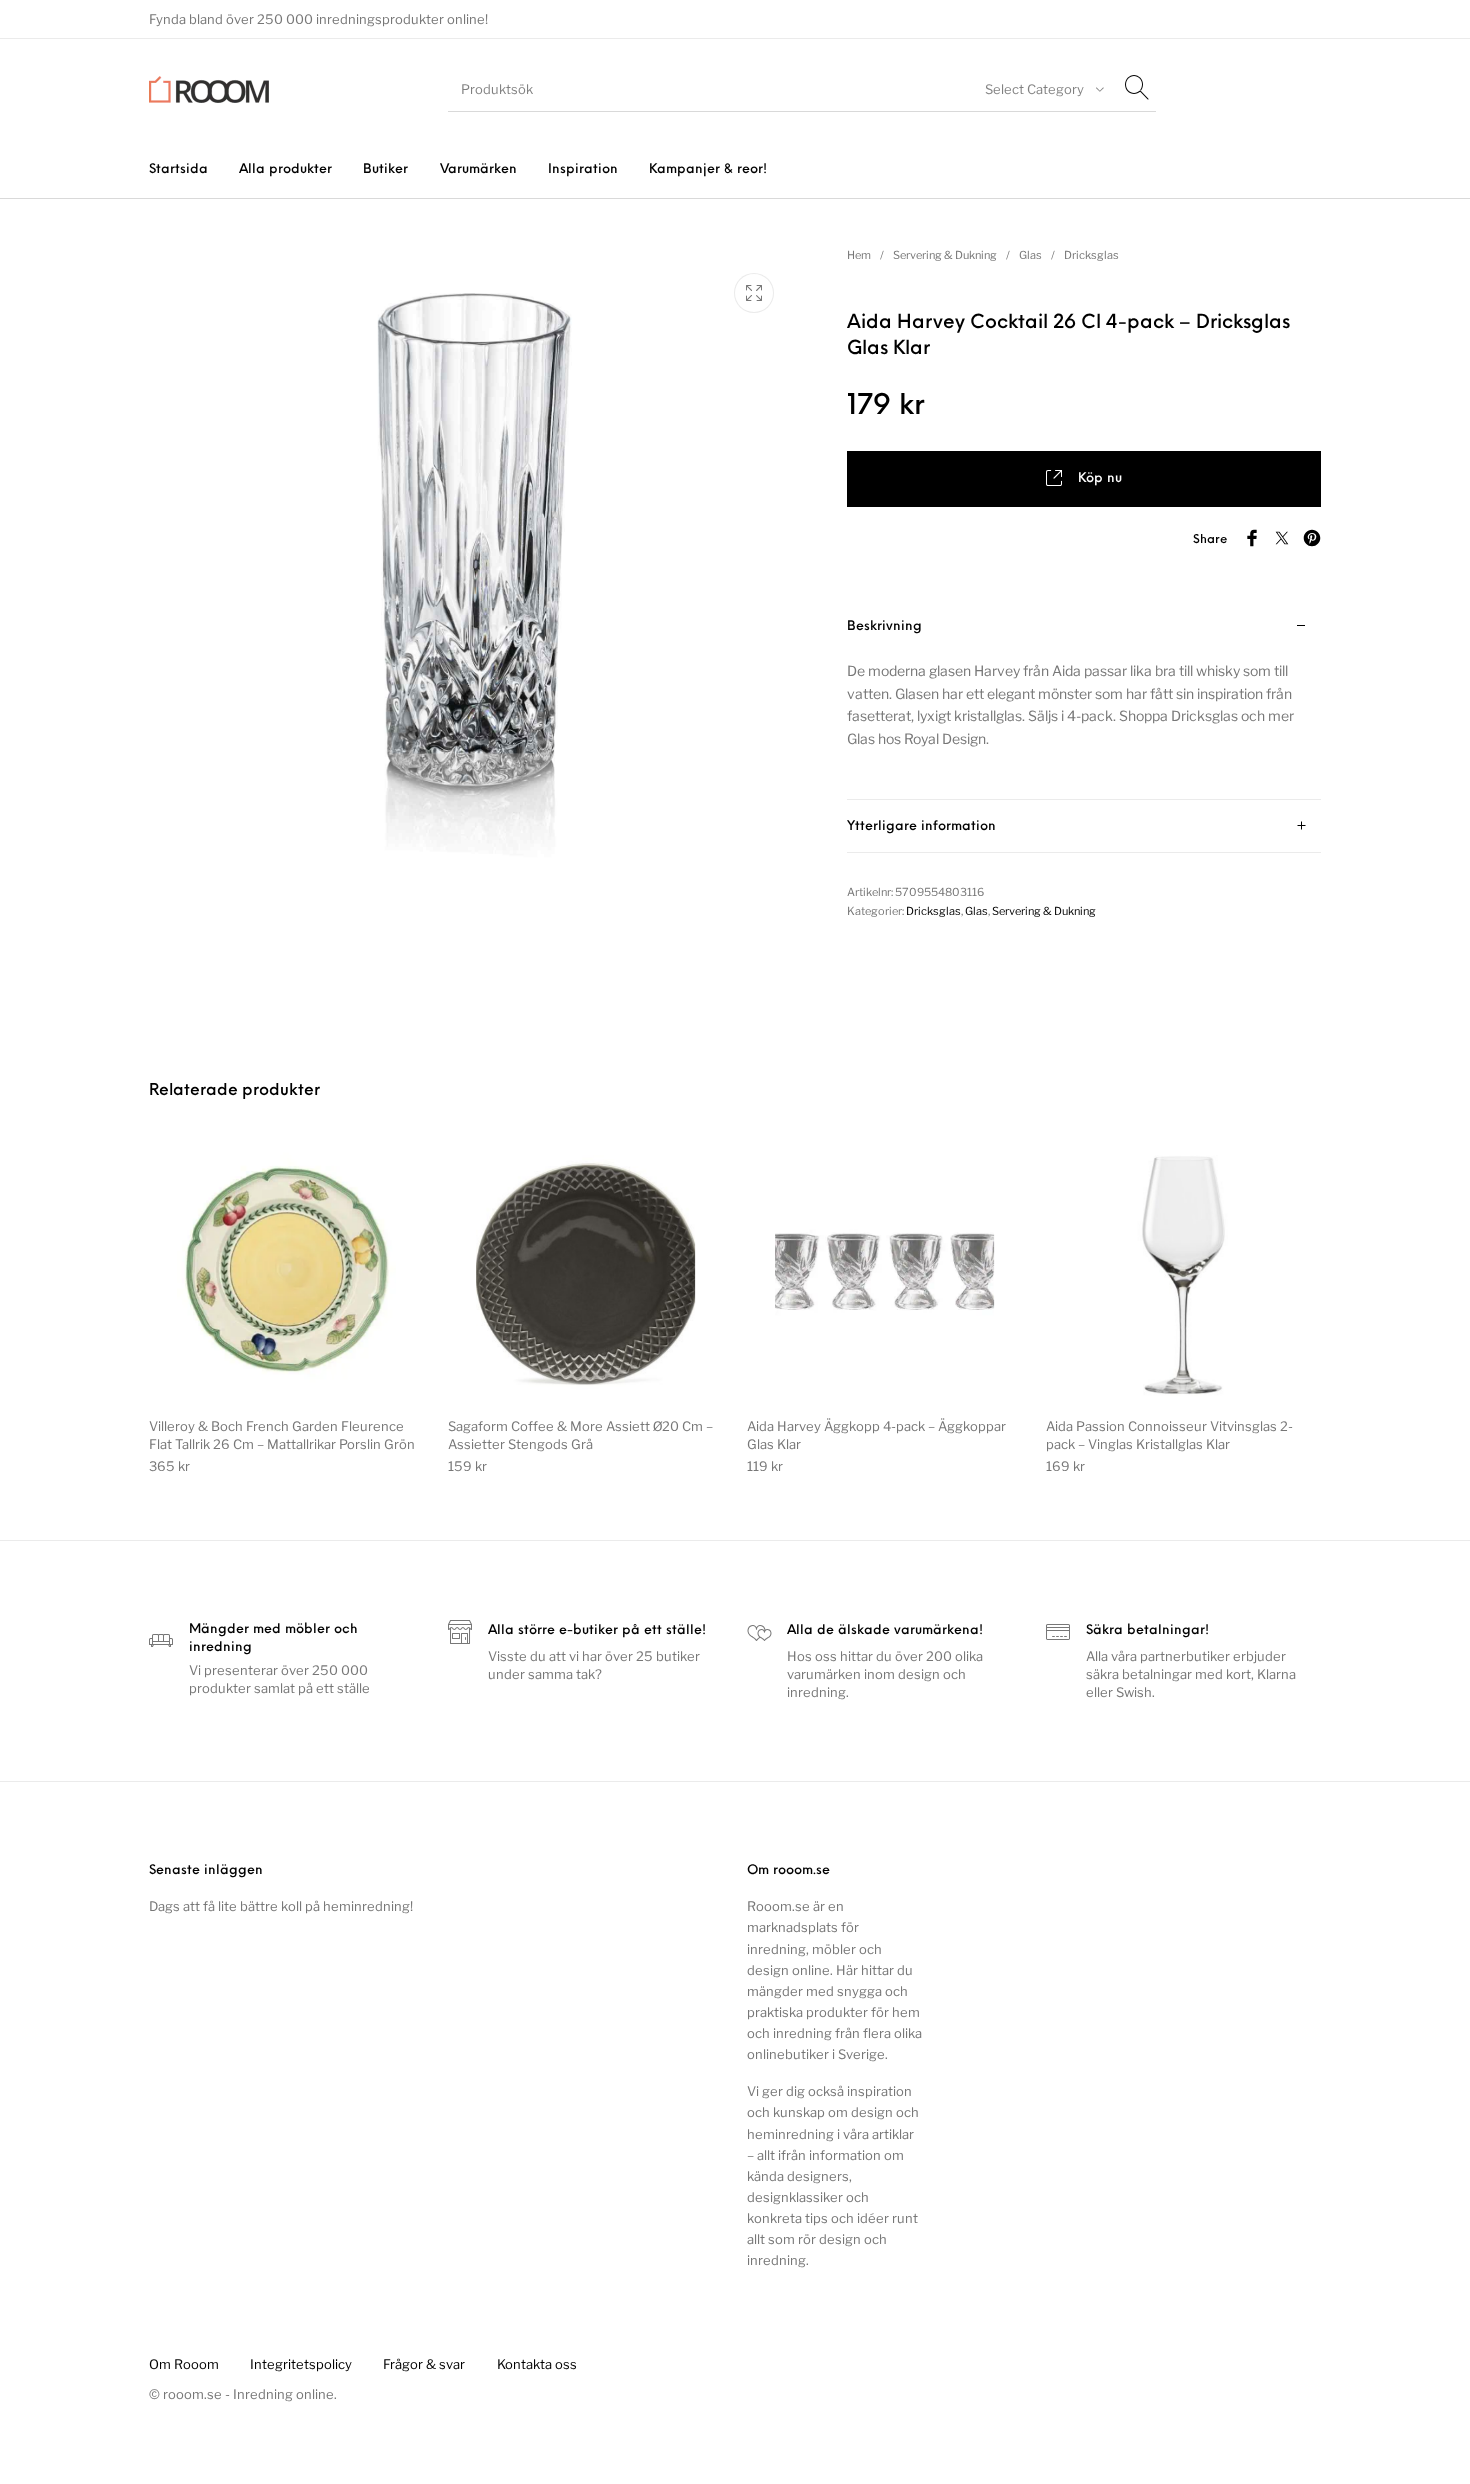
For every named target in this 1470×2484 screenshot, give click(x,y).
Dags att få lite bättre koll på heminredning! (281, 1906)
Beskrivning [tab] (884, 626)
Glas (1030, 255)
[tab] (1084, 700)
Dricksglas (1091, 255)
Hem (859, 255)
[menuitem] (178, 169)
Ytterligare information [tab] (921, 826)
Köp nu (1100, 478)
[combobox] (1042, 89)
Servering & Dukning (945, 255)
